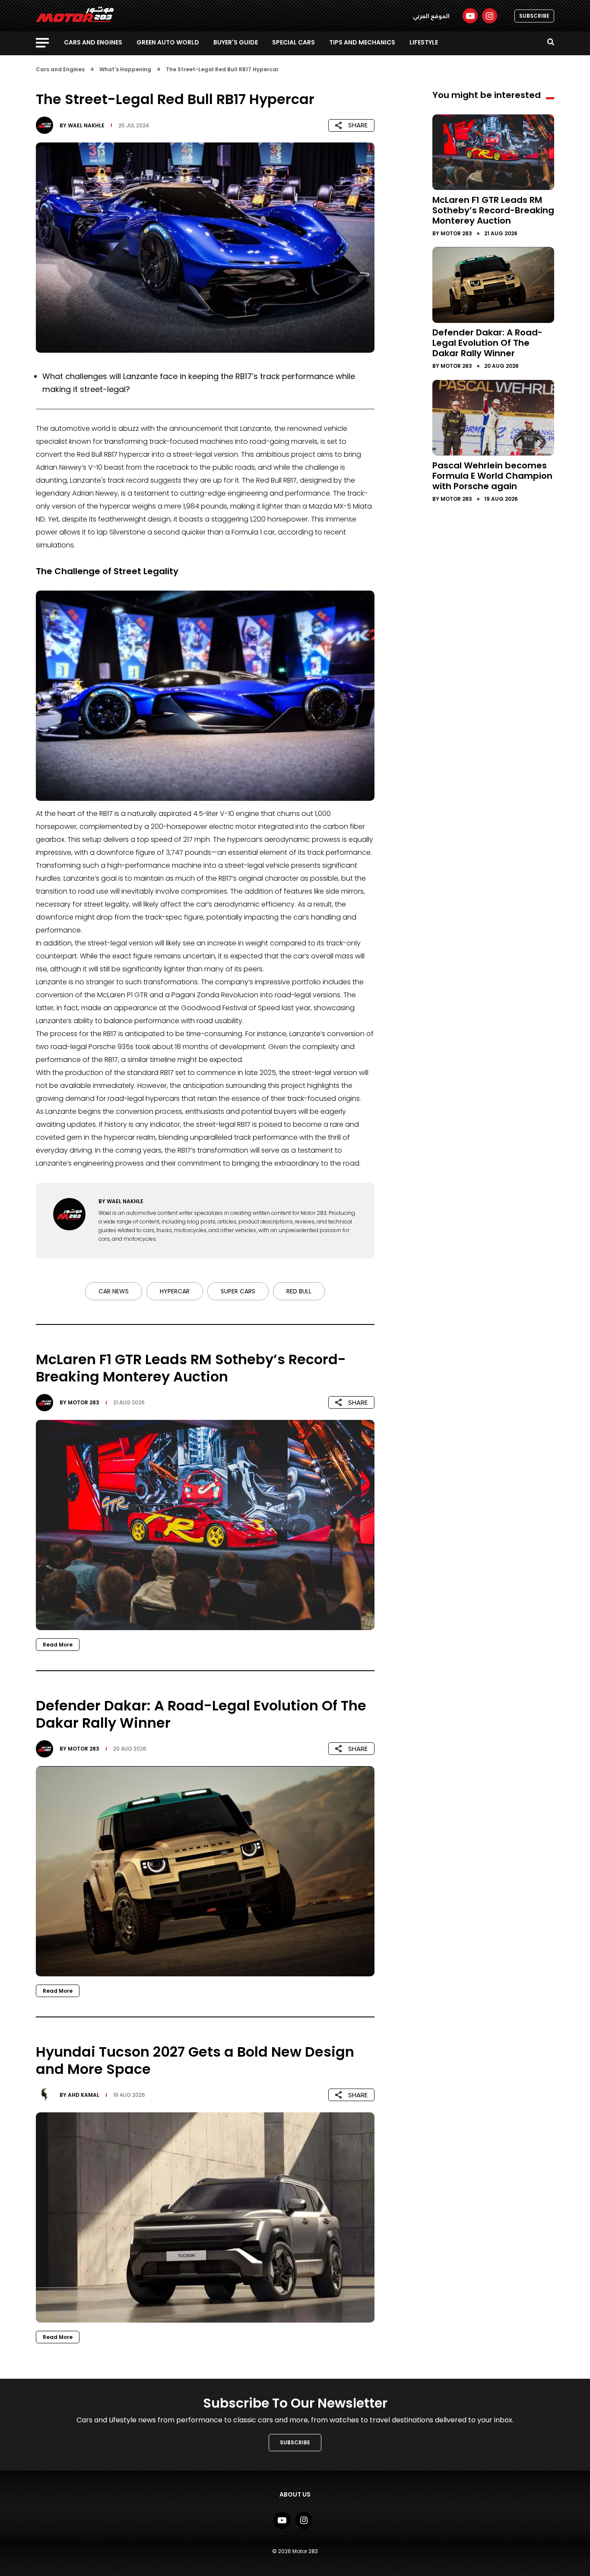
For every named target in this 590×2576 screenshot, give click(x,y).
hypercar (175, 1291)
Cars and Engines (93, 42)
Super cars (238, 1291)
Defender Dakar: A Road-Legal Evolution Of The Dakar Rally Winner (487, 343)
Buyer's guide (236, 42)
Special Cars (293, 42)
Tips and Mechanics (362, 42)
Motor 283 (84, 1402)
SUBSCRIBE (534, 16)
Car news (114, 1291)
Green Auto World (168, 42)
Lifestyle (424, 42)
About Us (295, 2494)
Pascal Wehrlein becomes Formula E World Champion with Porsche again (492, 475)
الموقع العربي (431, 16)
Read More (58, 1645)
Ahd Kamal (84, 2095)
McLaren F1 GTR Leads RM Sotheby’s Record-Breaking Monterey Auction (493, 210)
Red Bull (299, 1291)
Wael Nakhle (86, 125)
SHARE (358, 125)
